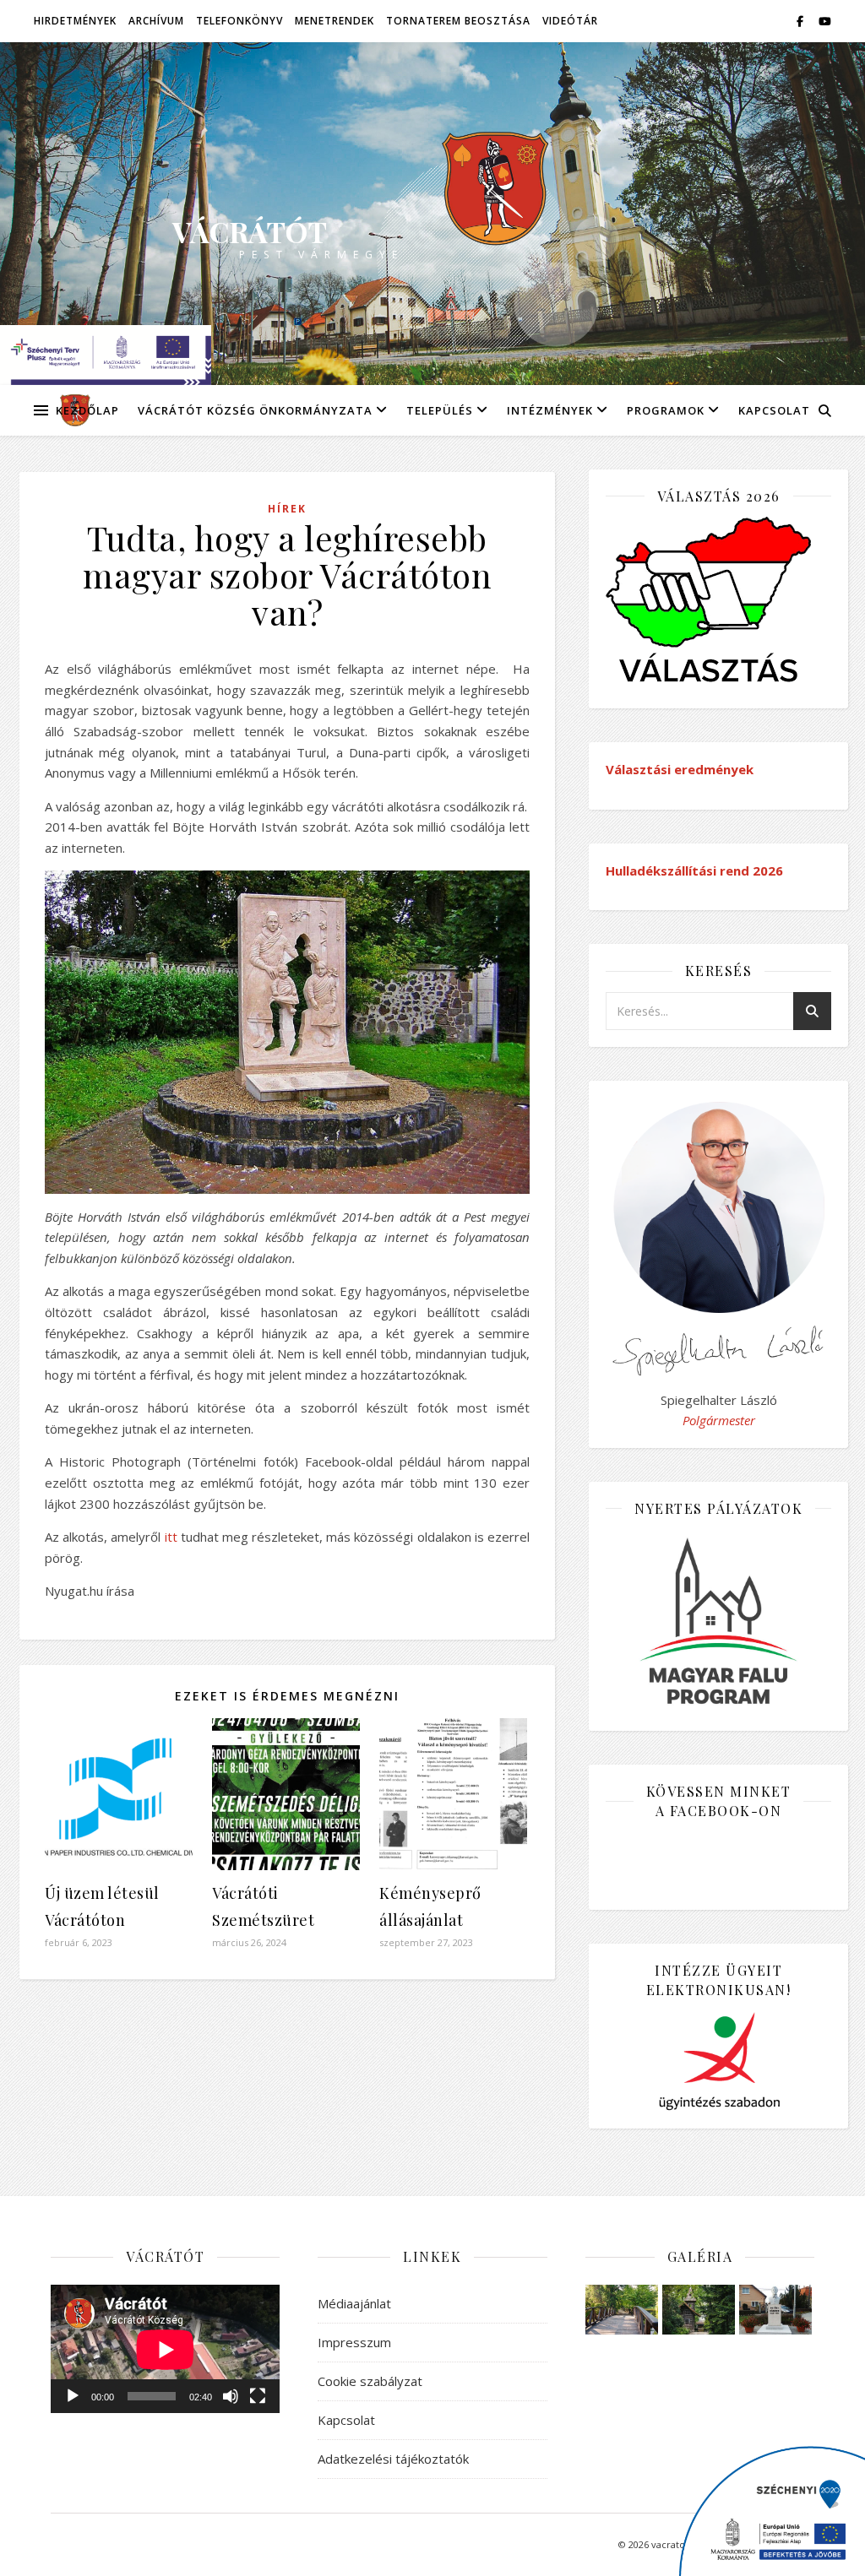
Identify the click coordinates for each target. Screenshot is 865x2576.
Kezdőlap (87, 410)
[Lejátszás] (73, 2396)
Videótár (570, 21)
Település (440, 410)
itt (171, 1537)
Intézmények (550, 410)
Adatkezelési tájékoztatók (393, 2459)
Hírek (287, 509)
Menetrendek (335, 21)
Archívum (156, 21)
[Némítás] (231, 2396)
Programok (666, 410)
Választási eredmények (680, 769)
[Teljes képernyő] (258, 2396)
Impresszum (354, 2342)
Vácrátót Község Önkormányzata (255, 410)
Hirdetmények (75, 21)
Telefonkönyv (239, 21)
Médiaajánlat (354, 2303)
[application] (165, 2349)
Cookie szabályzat (370, 2381)
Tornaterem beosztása (458, 21)
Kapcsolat (774, 410)
